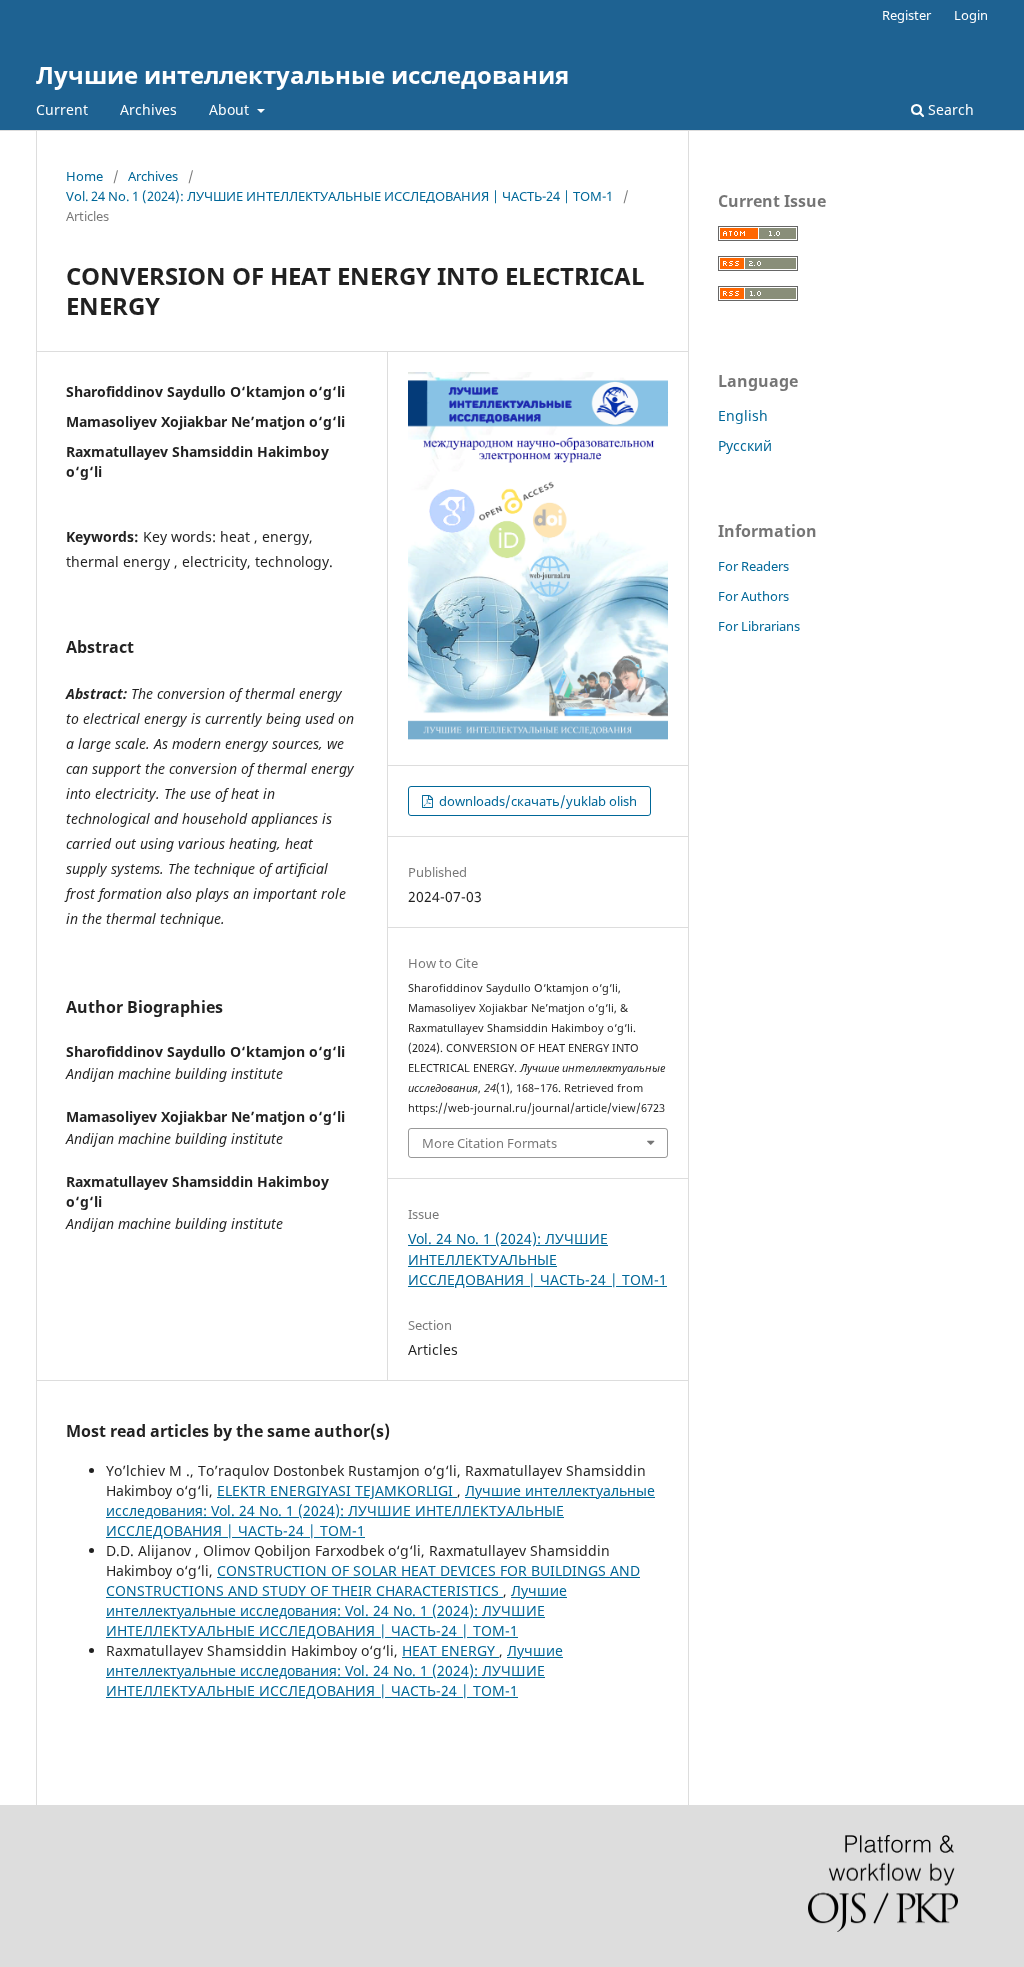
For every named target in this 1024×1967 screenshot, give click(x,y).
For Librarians (759, 626)
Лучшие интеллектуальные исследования (302, 74)
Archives (148, 109)
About (231, 109)
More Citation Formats (489, 1143)
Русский (745, 445)
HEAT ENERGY (450, 1650)
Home (84, 176)
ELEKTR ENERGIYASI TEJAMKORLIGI (337, 1490)
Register (906, 15)
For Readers (753, 566)
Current (62, 109)
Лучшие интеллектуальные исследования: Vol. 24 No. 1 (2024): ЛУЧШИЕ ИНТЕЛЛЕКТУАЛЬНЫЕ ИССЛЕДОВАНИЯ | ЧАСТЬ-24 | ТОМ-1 (380, 1510)
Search (949, 109)
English (743, 415)
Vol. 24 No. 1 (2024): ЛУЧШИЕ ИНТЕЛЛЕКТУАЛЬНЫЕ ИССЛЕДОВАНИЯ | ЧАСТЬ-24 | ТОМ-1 (339, 196)
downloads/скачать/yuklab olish (536, 801)
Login (971, 15)
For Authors (753, 596)
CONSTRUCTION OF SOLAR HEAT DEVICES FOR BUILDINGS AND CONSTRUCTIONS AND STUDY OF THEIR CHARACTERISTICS (373, 1580)
